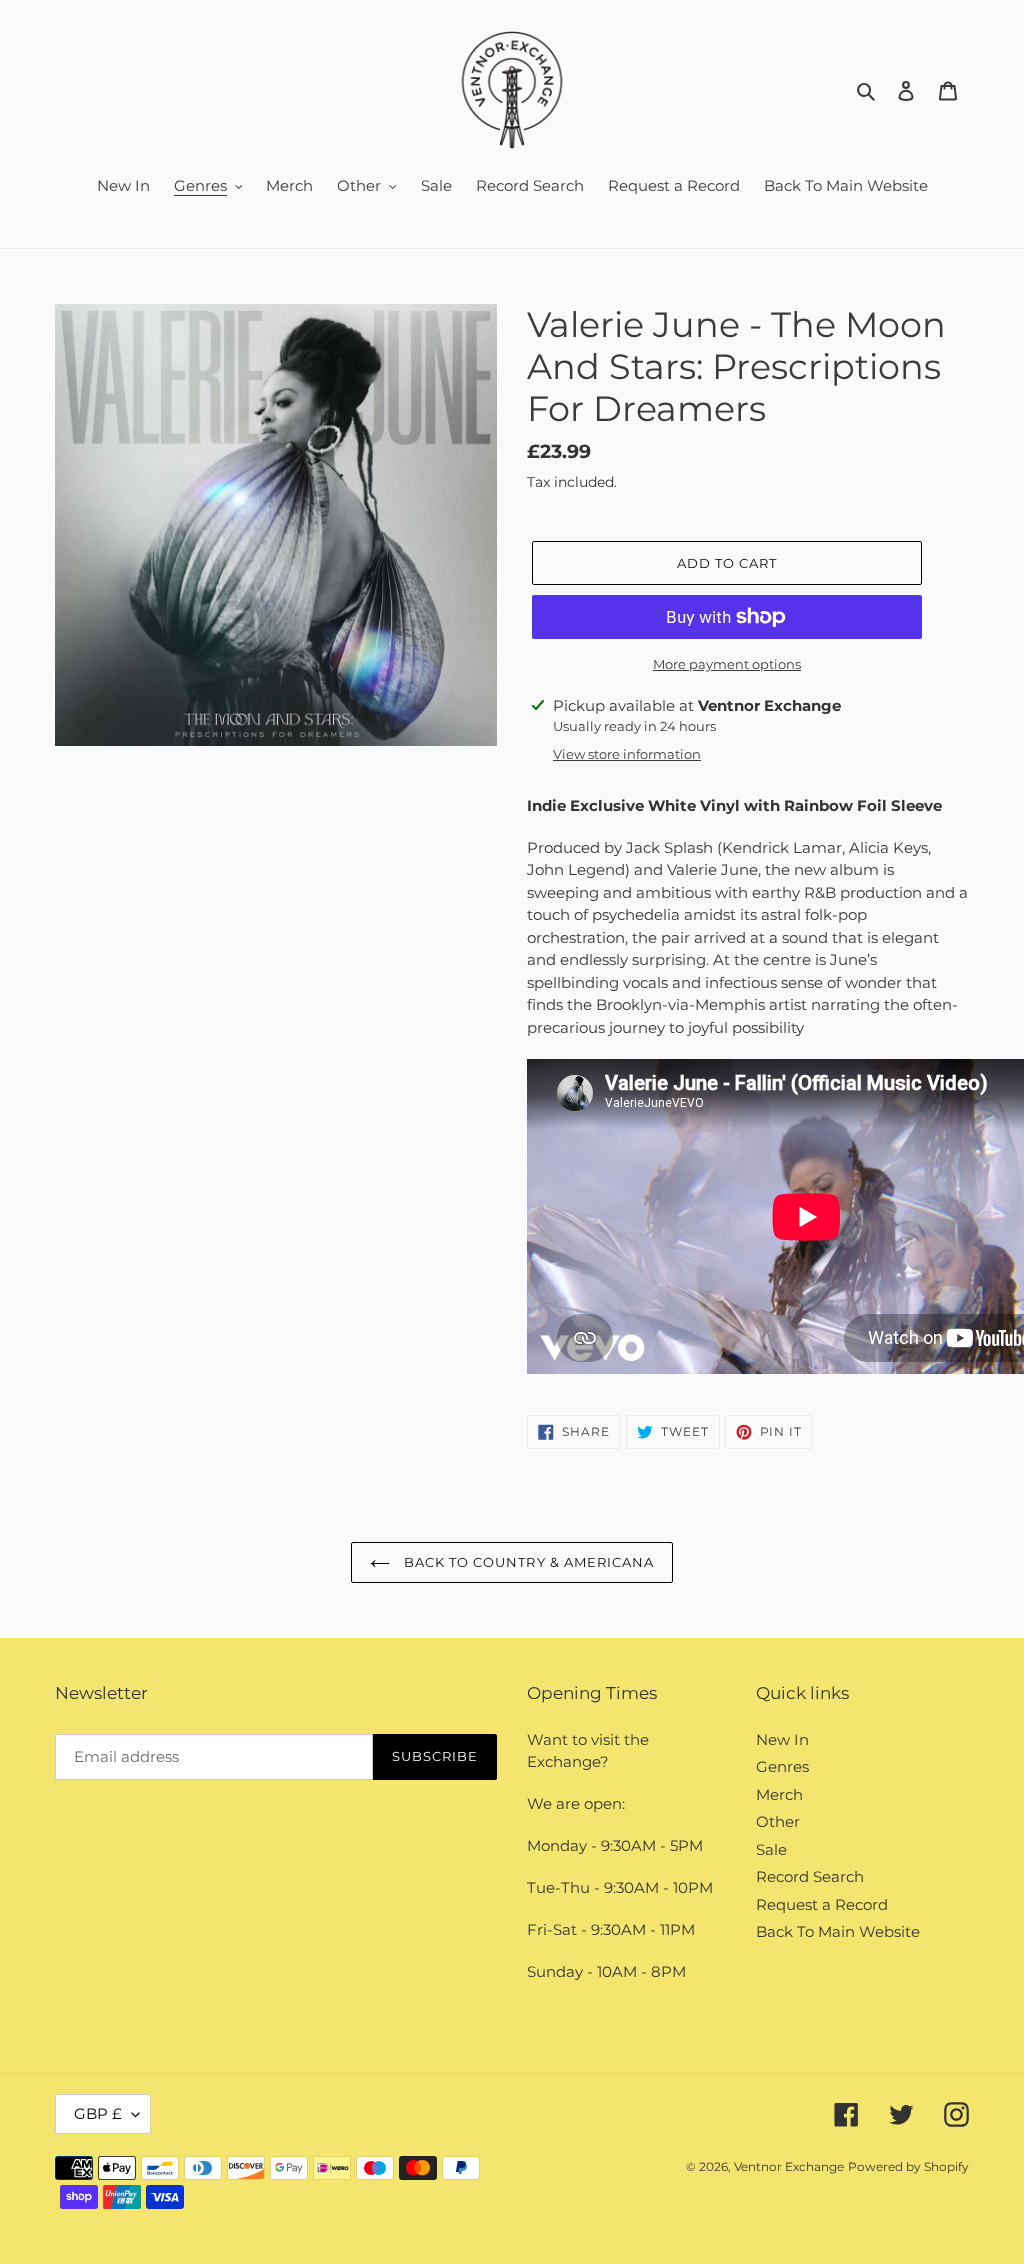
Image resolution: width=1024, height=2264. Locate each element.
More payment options (727, 664)
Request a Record (822, 1904)
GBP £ (98, 2113)
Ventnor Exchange (789, 2166)
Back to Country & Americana (527, 1562)
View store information (627, 754)
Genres (782, 1766)
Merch (779, 1794)
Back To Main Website (838, 1931)
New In (782, 1739)
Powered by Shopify (908, 2166)
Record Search (810, 1876)
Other (778, 1821)
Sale (771, 1849)
